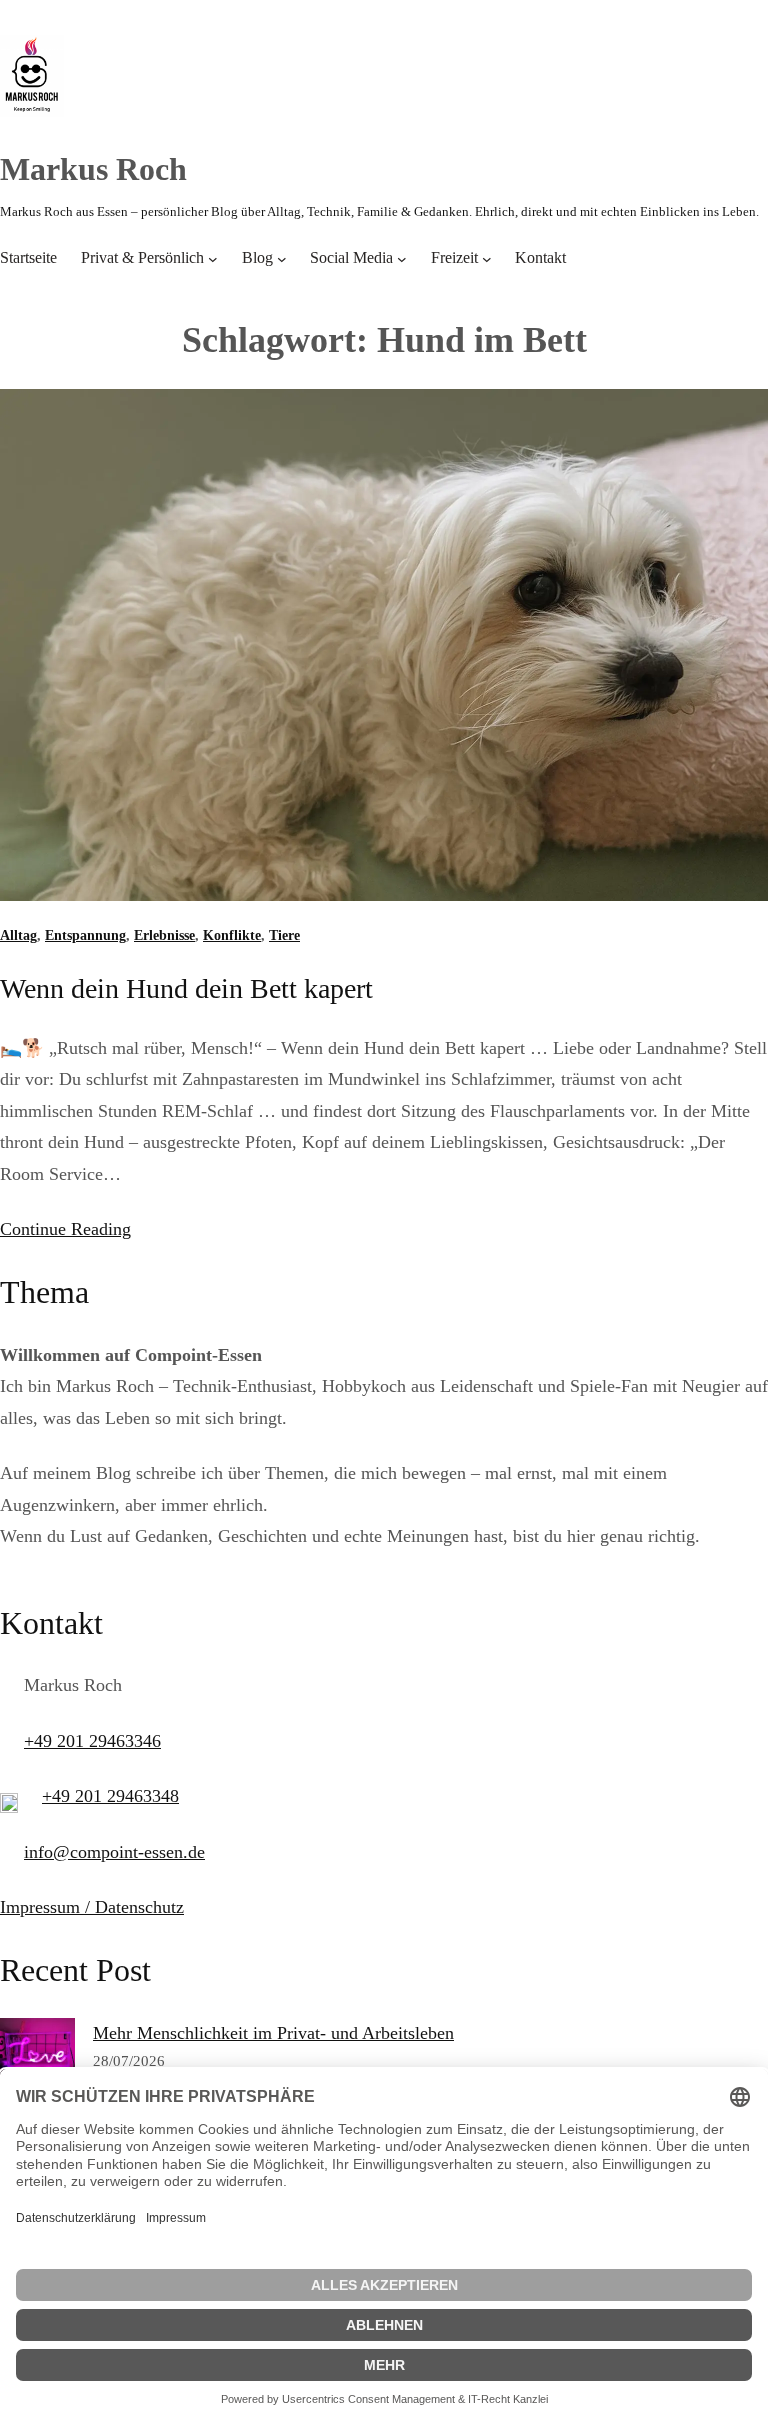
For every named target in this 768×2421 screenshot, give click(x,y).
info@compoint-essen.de (114, 1852)
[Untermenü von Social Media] (402, 259)
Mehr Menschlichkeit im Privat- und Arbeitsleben (273, 2033)
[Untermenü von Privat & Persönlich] (213, 259)
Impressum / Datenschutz (92, 1907)
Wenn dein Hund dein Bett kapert (186, 988)
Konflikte (232, 935)
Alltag (18, 935)
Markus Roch (93, 169)
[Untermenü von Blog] (282, 259)
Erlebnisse (164, 935)
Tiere (284, 935)
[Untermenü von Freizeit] (487, 259)
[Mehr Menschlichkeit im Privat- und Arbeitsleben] (37, 2061)
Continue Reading (65, 1229)
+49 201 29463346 (92, 1741)
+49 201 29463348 (110, 1796)
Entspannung (85, 935)
